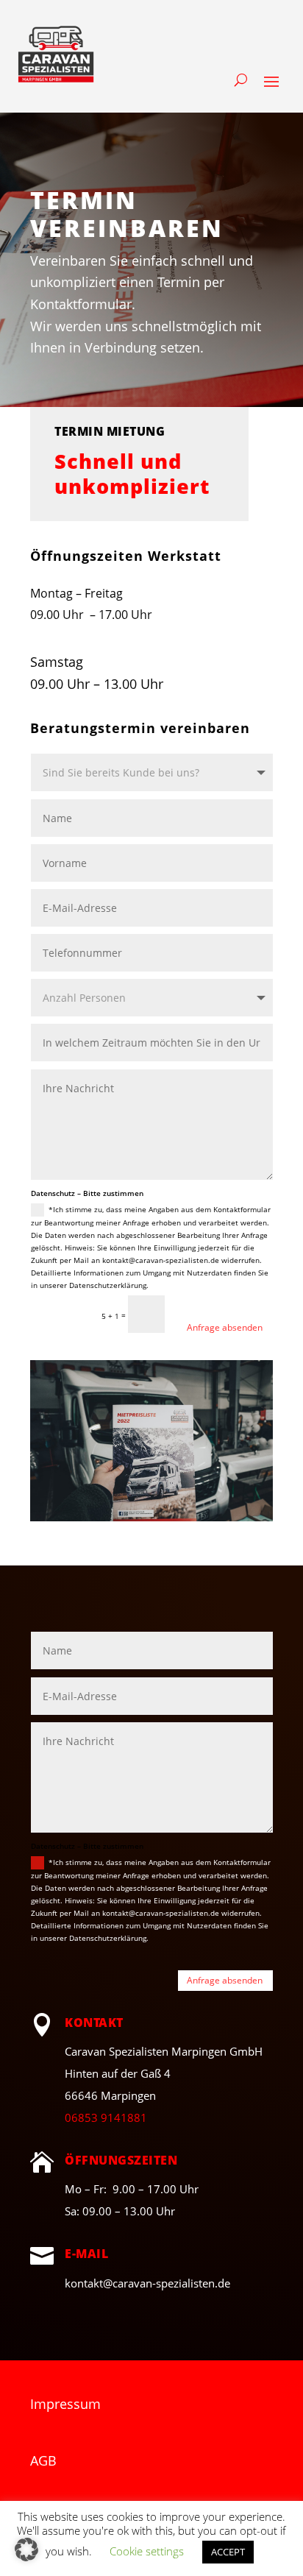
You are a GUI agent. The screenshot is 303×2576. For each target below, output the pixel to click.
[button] (26, 2550)
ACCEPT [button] (228, 2552)
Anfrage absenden (225, 1327)
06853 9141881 (106, 2117)
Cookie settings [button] (147, 2551)
